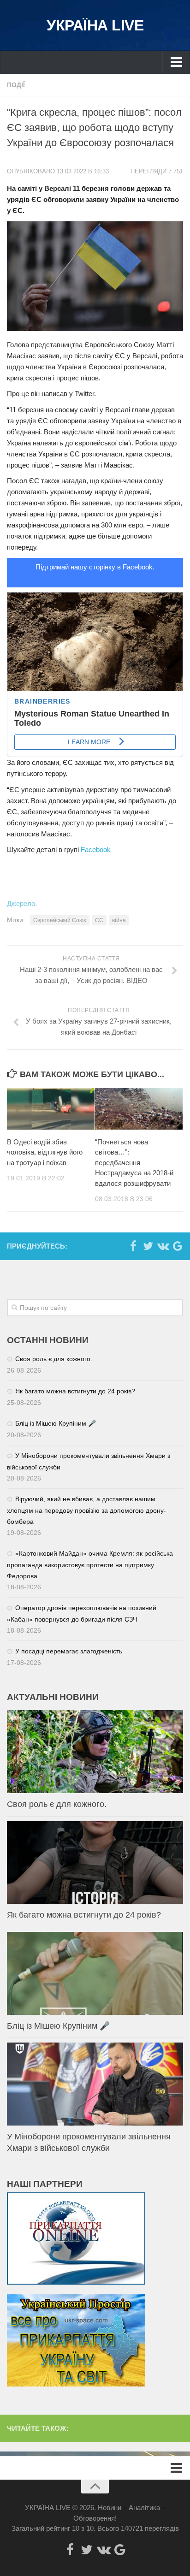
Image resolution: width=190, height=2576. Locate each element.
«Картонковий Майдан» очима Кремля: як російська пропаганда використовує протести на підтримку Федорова (90, 1565)
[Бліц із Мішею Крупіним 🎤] (95, 1973)
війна (119, 920)
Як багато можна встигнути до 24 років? (75, 1391)
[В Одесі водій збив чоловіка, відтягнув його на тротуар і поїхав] (51, 1109)
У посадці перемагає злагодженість (69, 1651)
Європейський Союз (60, 920)
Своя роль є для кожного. (54, 1359)
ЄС (99, 920)
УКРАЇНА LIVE (95, 25)
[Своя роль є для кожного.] (95, 1752)
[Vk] (163, 1246)
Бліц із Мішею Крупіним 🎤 (56, 1423)
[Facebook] (133, 1246)
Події (16, 85)
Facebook (96, 850)
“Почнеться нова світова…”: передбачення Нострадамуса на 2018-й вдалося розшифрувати (134, 1163)
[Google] (178, 1246)
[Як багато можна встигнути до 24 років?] (95, 1863)
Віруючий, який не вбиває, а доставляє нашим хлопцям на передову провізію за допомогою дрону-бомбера (86, 1510)
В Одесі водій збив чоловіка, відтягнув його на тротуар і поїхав (45, 1152)
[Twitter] (148, 1246)
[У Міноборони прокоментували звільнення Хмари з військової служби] (95, 2084)
